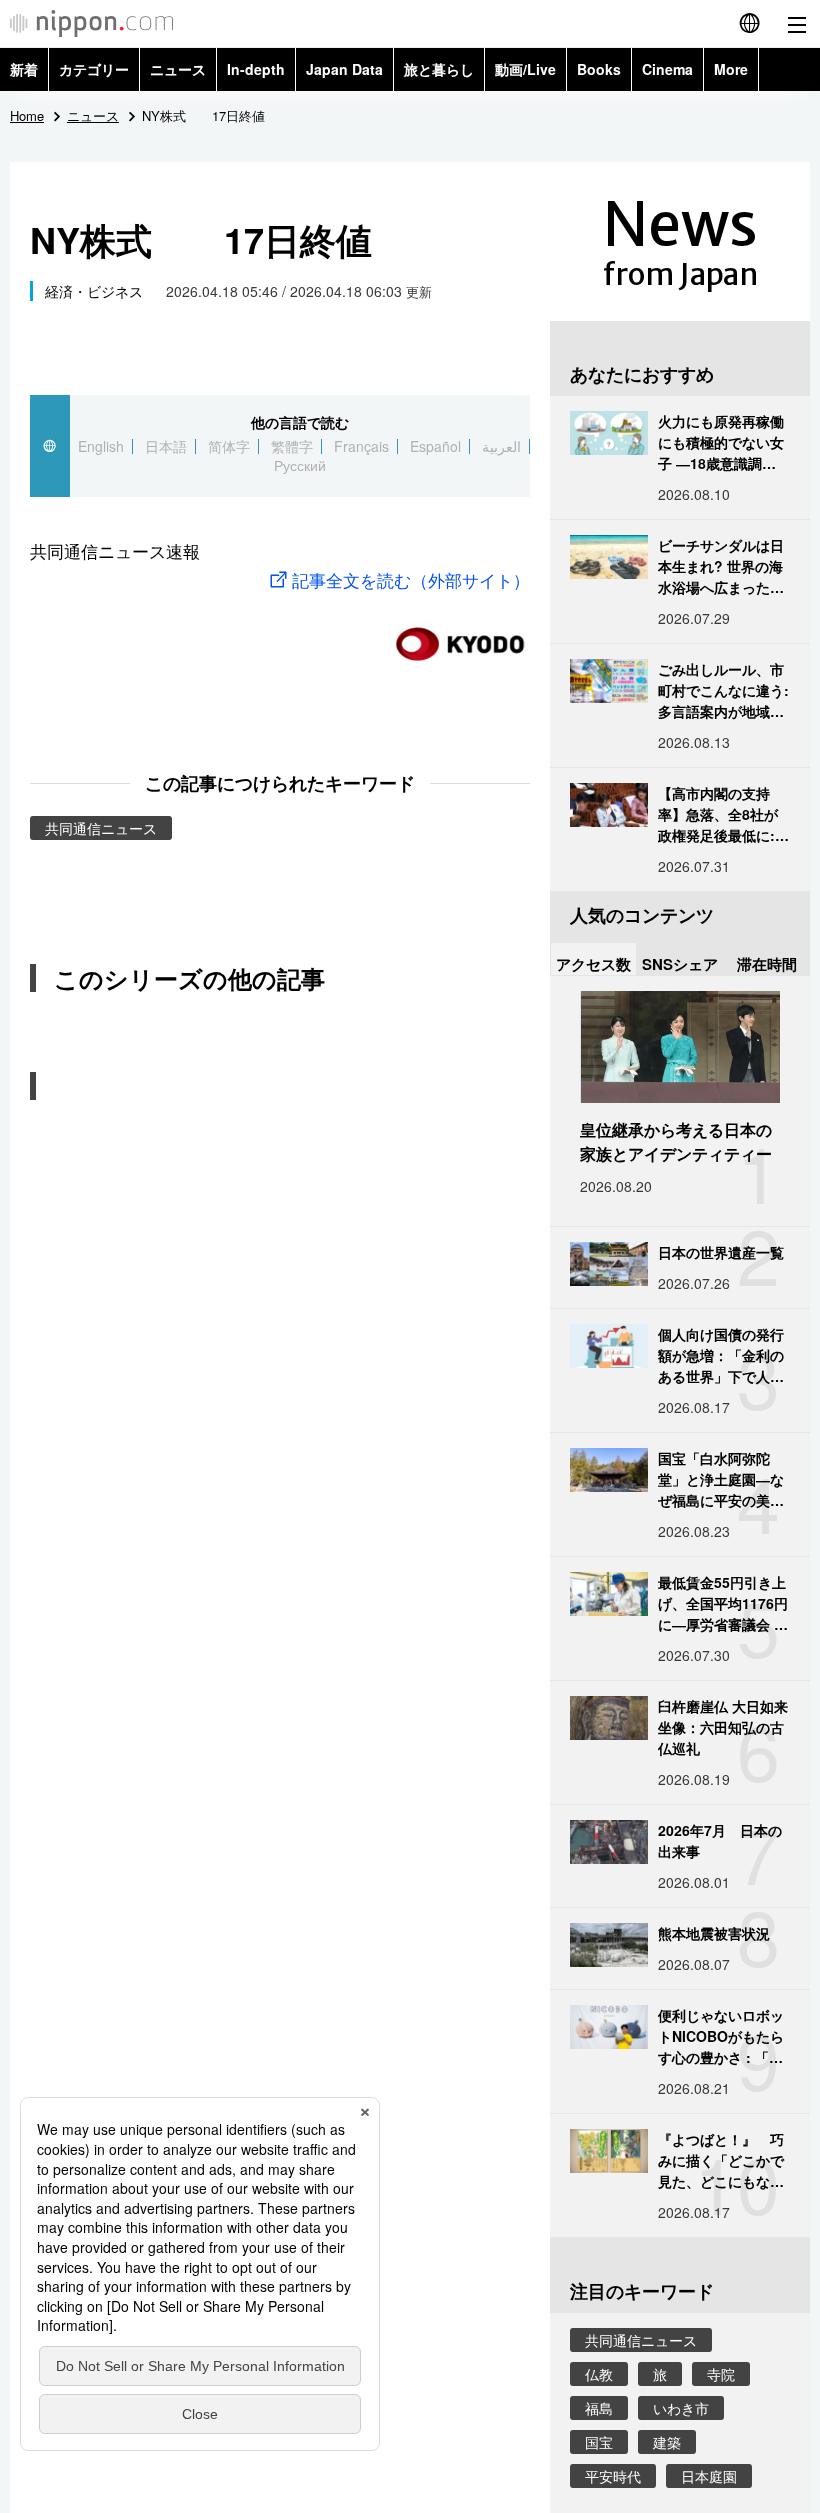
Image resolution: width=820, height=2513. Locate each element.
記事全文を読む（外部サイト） (411, 579)
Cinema (667, 69)
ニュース (178, 69)
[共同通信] (460, 635)
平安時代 (613, 2476)
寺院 (721, 2374)
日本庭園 (709, 2476)
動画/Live (525, 69)
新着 (24, 69)
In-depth (256, 69)
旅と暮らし (439, 69)
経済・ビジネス (94, 291)
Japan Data (344, 69)
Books (599, 69)
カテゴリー (94, 69)
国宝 (599, 2442)
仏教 (599, 2374)
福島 (599, 2408)
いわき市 (681, 2408)
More (731, 69)
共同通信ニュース (101, 828)
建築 (667, 2442)
